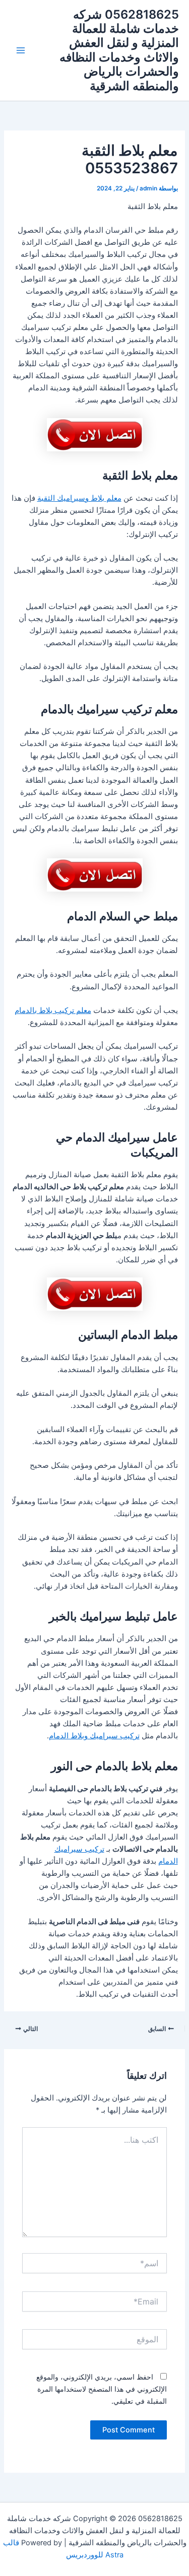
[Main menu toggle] (21, 50)
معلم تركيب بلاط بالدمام (53, 1010)
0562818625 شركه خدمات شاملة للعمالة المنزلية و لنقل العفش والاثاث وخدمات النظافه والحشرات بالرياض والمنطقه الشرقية (119, 50)
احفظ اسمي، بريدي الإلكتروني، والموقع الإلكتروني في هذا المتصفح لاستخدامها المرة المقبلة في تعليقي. (102, 2389)
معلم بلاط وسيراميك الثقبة (79, 498)
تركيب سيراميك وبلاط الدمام (94, 1736)
